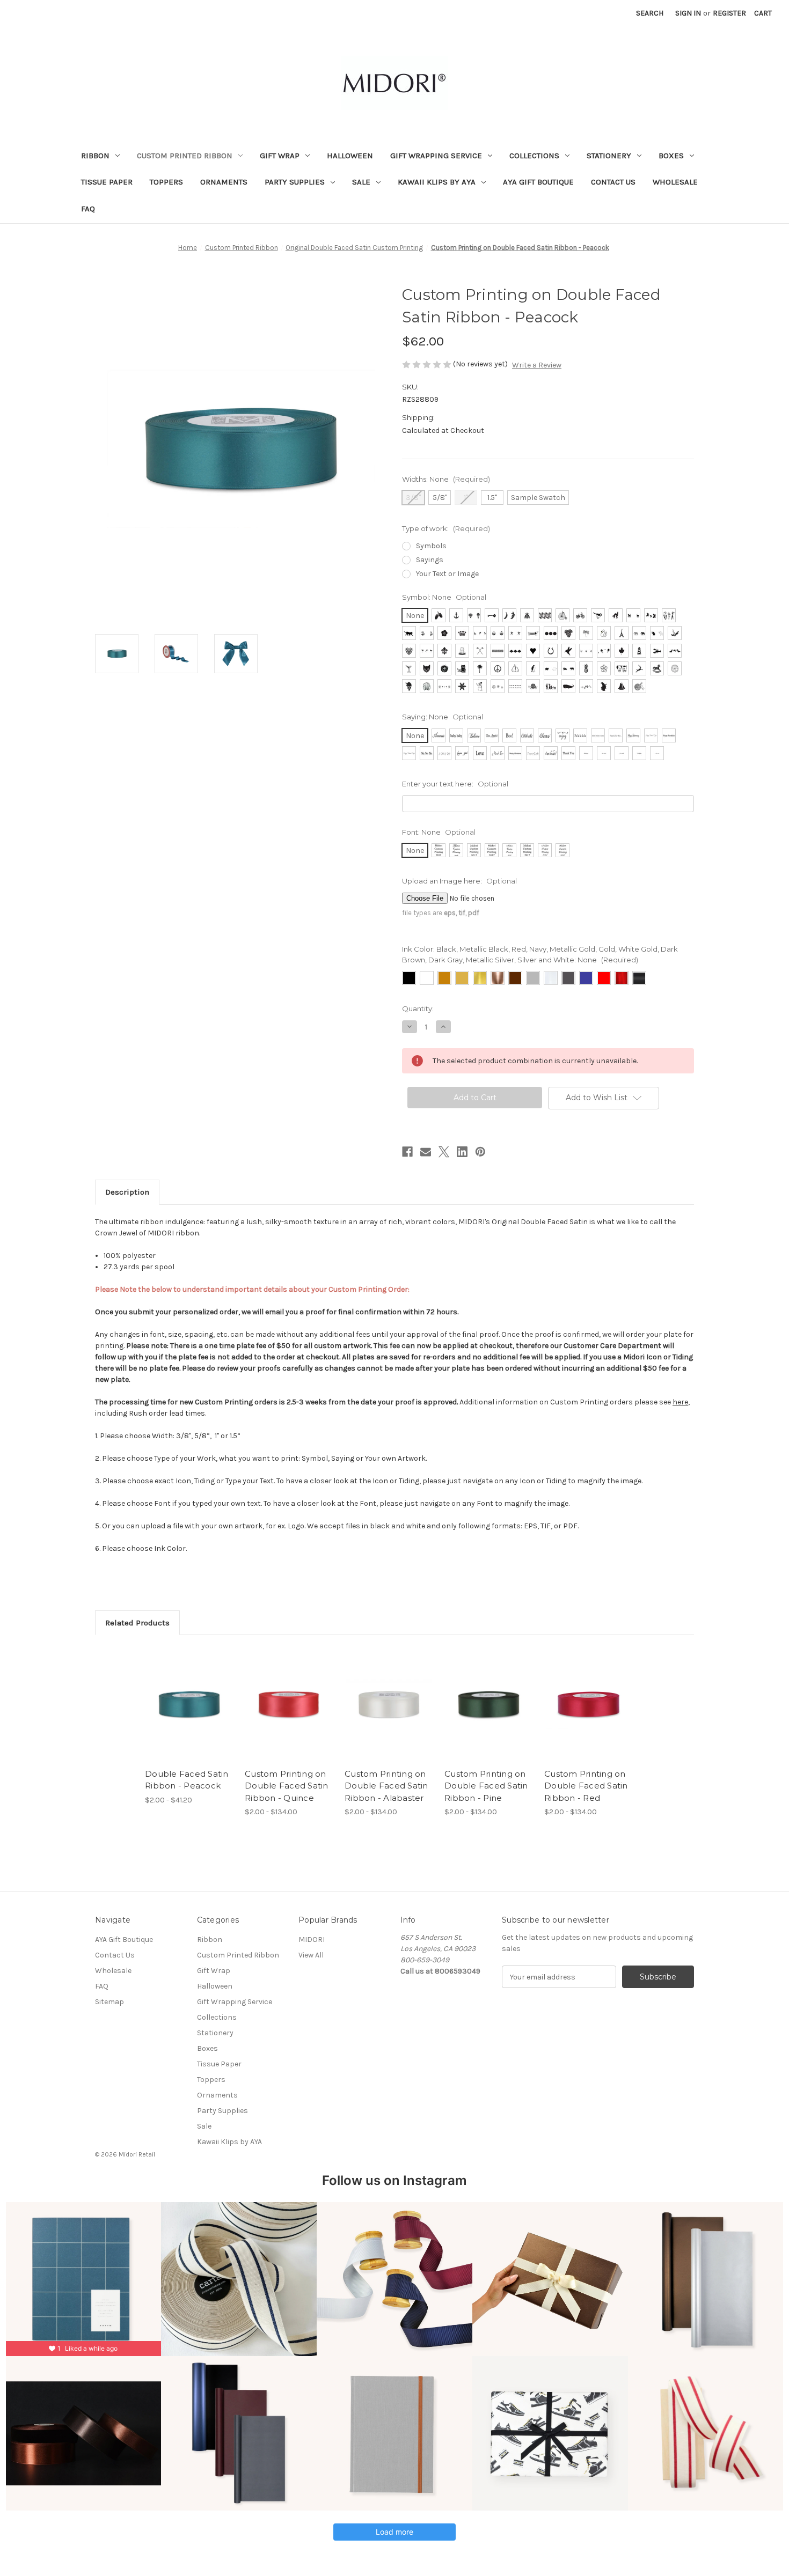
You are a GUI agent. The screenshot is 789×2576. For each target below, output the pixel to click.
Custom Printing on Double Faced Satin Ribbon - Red (586, 1786)
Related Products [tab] (137, 1623)
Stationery (609, 156)
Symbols (431, 546)
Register (729, 13)
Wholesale (675, 182)
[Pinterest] (480, 1152)
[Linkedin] (462, 1152)
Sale (361, 182)
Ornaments (224, 182)
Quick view (180, 1695)
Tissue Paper (107, 182)
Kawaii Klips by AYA (437, 182)
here (680, 1402)
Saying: (443, 717)
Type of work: (446, 528)
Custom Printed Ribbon (185, 156)
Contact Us (613, 182)
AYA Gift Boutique (538, 182)
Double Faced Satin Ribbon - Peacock (187, 1780)
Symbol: (444, 597)
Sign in (688, 13)
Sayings (430, 560)
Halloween (350, 156)
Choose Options (189, 1713)
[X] (444, 1152)
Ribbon (95, 156)
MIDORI (312, 1940)
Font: (439, 832)
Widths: (446, 479)
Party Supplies (295, 182)
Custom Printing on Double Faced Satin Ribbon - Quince (287, 1786)
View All (311, 1955)
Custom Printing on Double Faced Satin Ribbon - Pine (486, 1786)
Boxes (671, 156)
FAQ (88, 209)
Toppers (166, 182)
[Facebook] (407, 1152)
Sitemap (109, 2002)
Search (650, 13)
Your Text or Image (447, 574)
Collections (534, 156)
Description (127, 1192)
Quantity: (418, 1009)
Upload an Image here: (459, 881)
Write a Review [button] (537, 365)
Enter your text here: (455, 784)
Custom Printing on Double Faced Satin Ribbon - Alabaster (386, 1786)
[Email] (426, 1152)
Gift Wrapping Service (436, 156)
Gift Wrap (280, 156)
